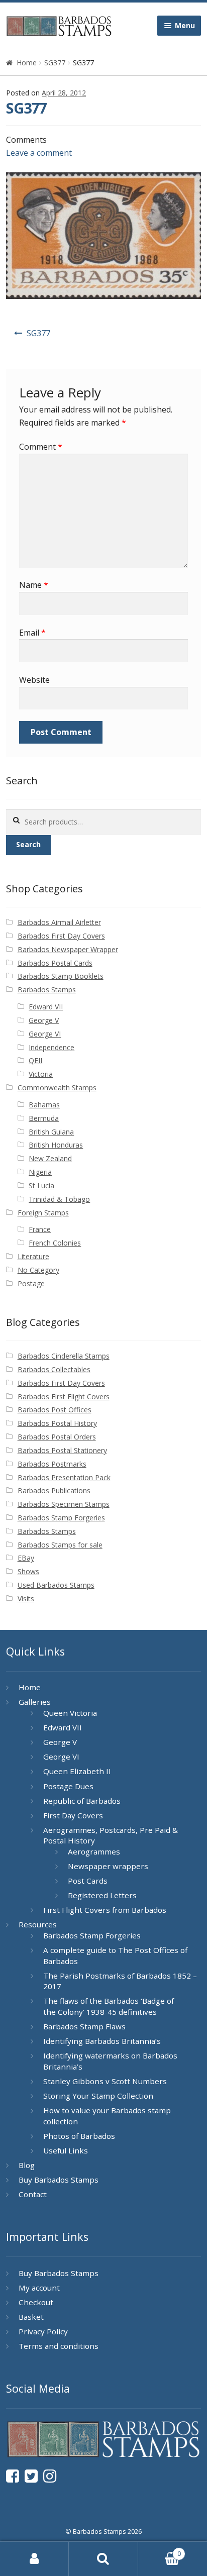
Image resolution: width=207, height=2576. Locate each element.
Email (32, 633)
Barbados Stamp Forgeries (61, 1518)
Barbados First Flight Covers (64, 1397)
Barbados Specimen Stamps (64, 1504)
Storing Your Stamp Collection (98, 2096)
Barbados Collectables (54, 1369)
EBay (26, 1558)
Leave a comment (39, 153)
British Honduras (56, 1145)
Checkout (36, 2302)
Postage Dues (68, 1786)
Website (34, 680)
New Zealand (50, 1158)
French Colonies (55, 1243)
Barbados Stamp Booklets (61, 976)
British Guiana (51, 1132)
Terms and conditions (59, 2346)
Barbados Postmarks (52, 1464)
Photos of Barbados (79, 2136)
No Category (38, 1270)
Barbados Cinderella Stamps (64, 1356)
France (40, 1229)
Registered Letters (102, 1895)
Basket (31, 2317)
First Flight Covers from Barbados (105, 1910)
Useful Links (66, 2150)
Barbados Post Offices (55, 1410)
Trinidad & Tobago (59, 1199)
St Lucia (41, 1186)
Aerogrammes (94, 1851)
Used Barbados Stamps (56, 1585)
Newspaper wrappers (108, 1866)
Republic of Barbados (82, 1801)
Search (28, 844)
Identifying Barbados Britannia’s (102, 2041)
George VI (45, 1034)
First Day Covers (73, 1815)
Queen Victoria (70, 1713)
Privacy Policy (43, 2331)
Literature (33, 1256)
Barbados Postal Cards (55, 963)
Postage (31, 1283)
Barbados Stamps (47, 990)
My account (39, 2288)
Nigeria (40, 1172)
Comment (41, 447)
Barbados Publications (54, 1490)
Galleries (35, 1702)
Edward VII (46, 1007)
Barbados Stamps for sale (60, 1545)
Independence (51, 1047)
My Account (34, 2559)
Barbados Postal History (57, 1423)
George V (44, 1020)
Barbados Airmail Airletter (59, 922)
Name (34, 585)
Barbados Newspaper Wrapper (68, 949)
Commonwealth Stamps (57, 1088)
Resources (38, 1924)
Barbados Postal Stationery (62, 1450)
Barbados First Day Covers (61, 936)
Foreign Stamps (43, 1213)
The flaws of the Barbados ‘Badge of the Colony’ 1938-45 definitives (109, 2006)
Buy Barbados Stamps (59, 2180)
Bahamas (44, 1105)
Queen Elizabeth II (77, 1771)
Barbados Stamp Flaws (84, 2026)
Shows (28, 1571)
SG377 (55, 63)
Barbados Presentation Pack (64, 1477)
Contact (33, 2194)
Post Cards (88, 1881)
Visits (26, 1599)
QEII (35, 1060)
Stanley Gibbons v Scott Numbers (105, 2081)
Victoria (41, 1074)
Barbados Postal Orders (57, 1437)
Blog (27, 2165)
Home (27, 63)
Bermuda (44, 1118)
